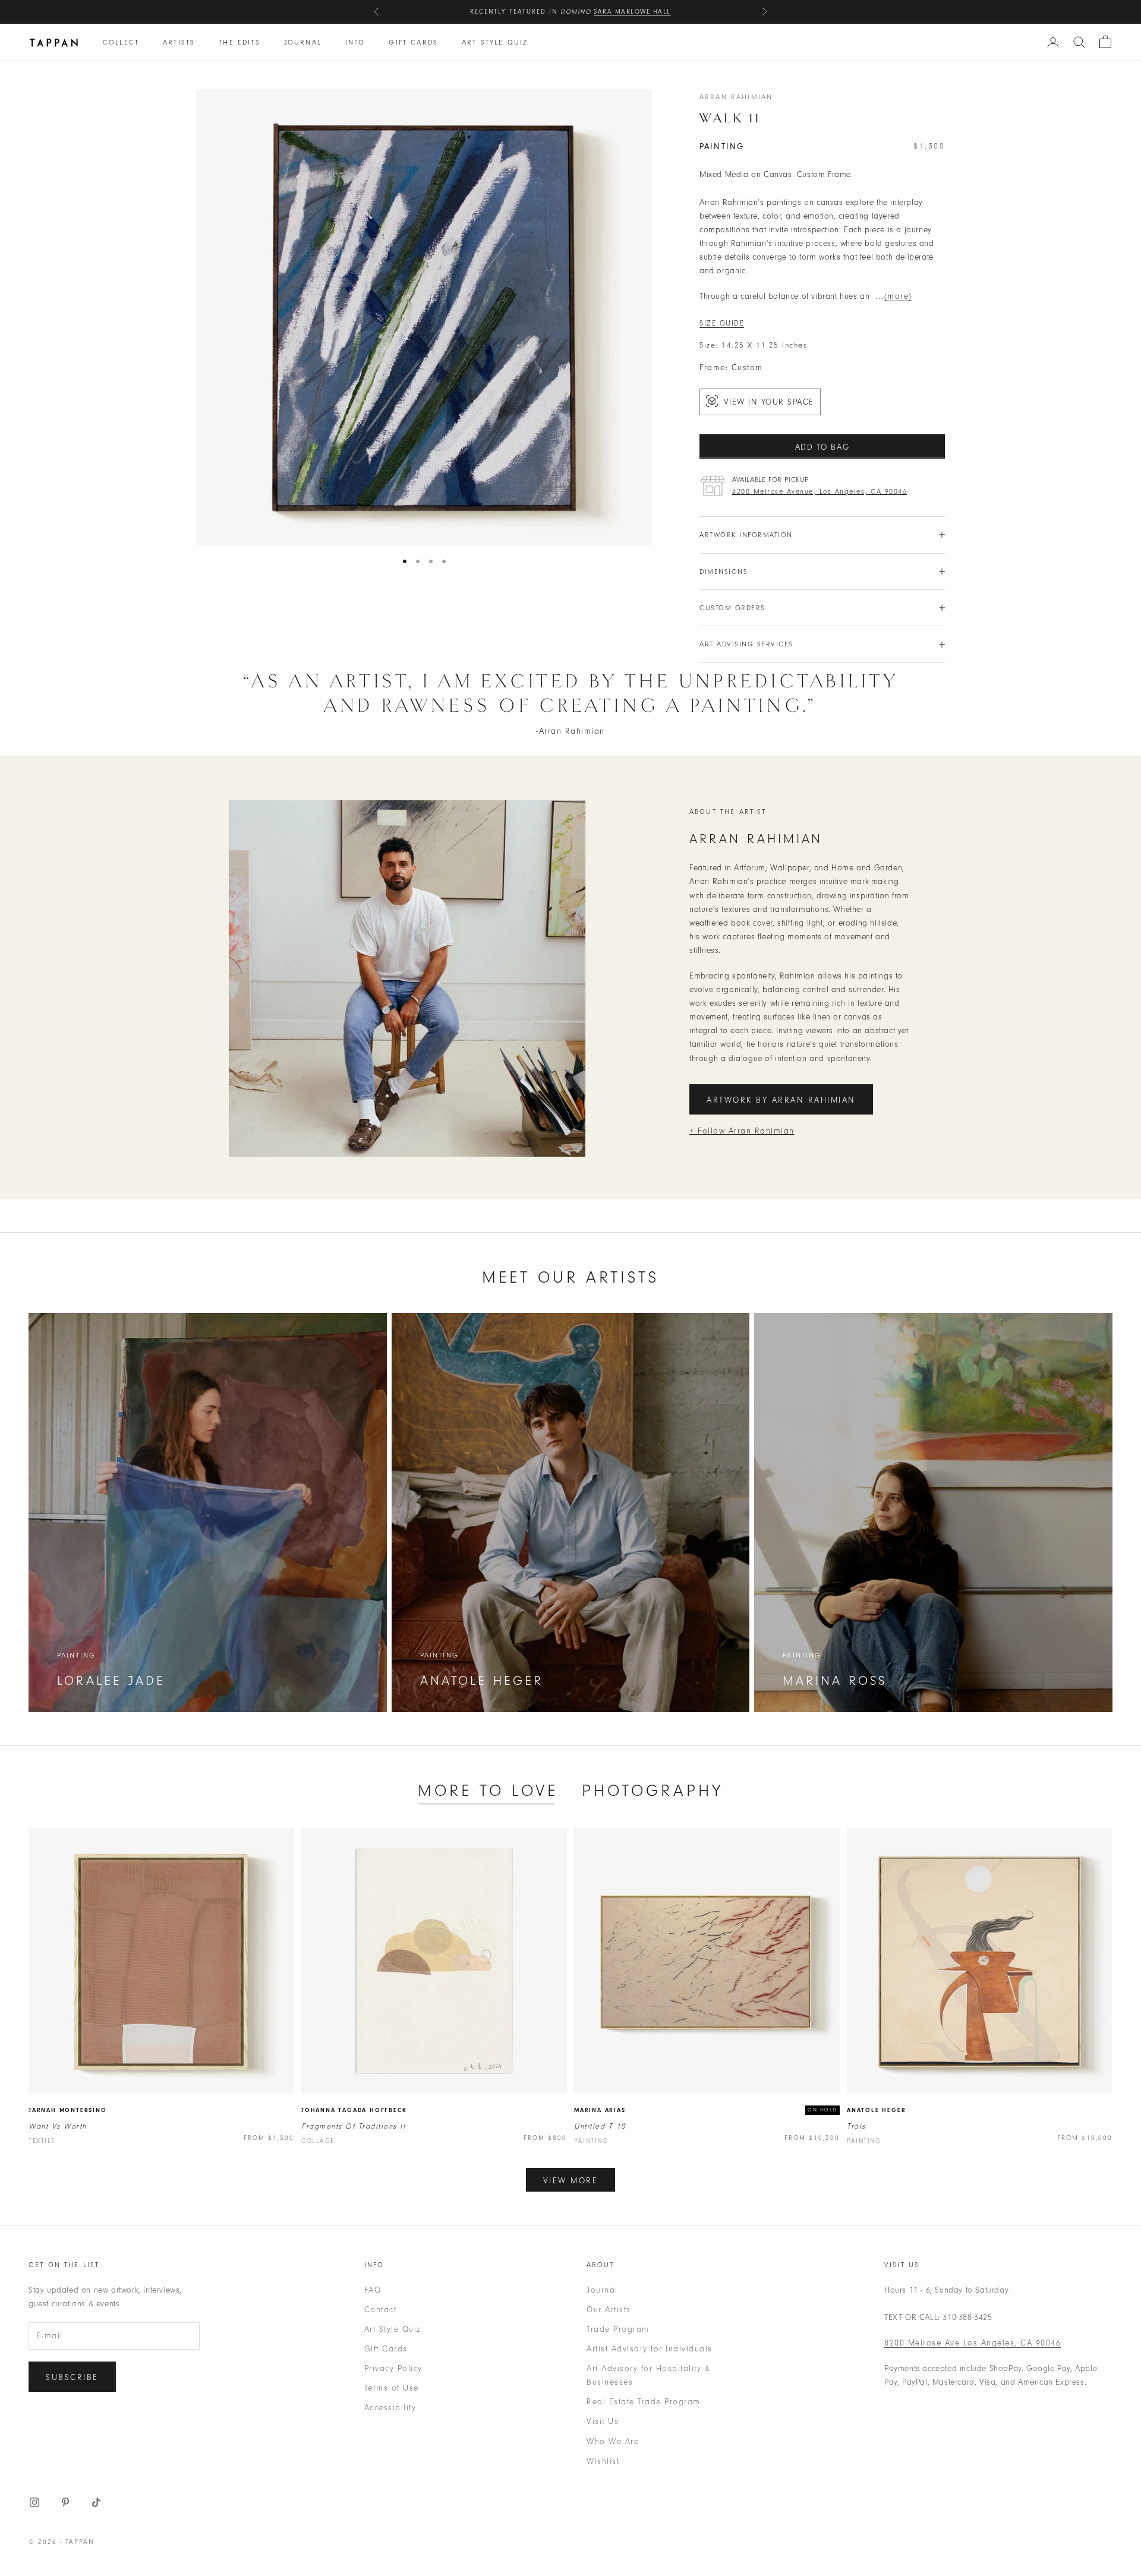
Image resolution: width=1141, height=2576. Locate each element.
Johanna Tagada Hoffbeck (354, 2110)
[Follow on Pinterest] (65, 2502)
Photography (653, 1791)
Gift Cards (413, 42)
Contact (381, 2310)
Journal (303, 42)
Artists (179, 42)
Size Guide (722, 323)
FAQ (373, 2290)
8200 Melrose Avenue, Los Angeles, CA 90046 (819, 491)
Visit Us (603, 2421)
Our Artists (609, 2310)
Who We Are (613, 2441)
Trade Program (618, 2329)
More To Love (488, 1791)
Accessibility (390, 2408)
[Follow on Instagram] (34, 2502)
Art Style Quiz (495, 42)
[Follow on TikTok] (96, 2502)
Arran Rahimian (736, 97)
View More (571, 2181)
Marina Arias (600, 2110)
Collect (121, 42)
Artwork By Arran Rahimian (781, 1100)
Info (355, 42)
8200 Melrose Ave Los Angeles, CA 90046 (973, 2343)
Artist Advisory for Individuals (650, 2349)
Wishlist (603, 2461)
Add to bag (822, 447)
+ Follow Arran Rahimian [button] (742, 1131)
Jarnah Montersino (68, 2110)
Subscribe (72, 2377)
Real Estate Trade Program (644, 2402)
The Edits (239, 42)
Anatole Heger (876, 2110)
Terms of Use (392, 2388)
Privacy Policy (393, 2368)
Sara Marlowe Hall (632, 12)
